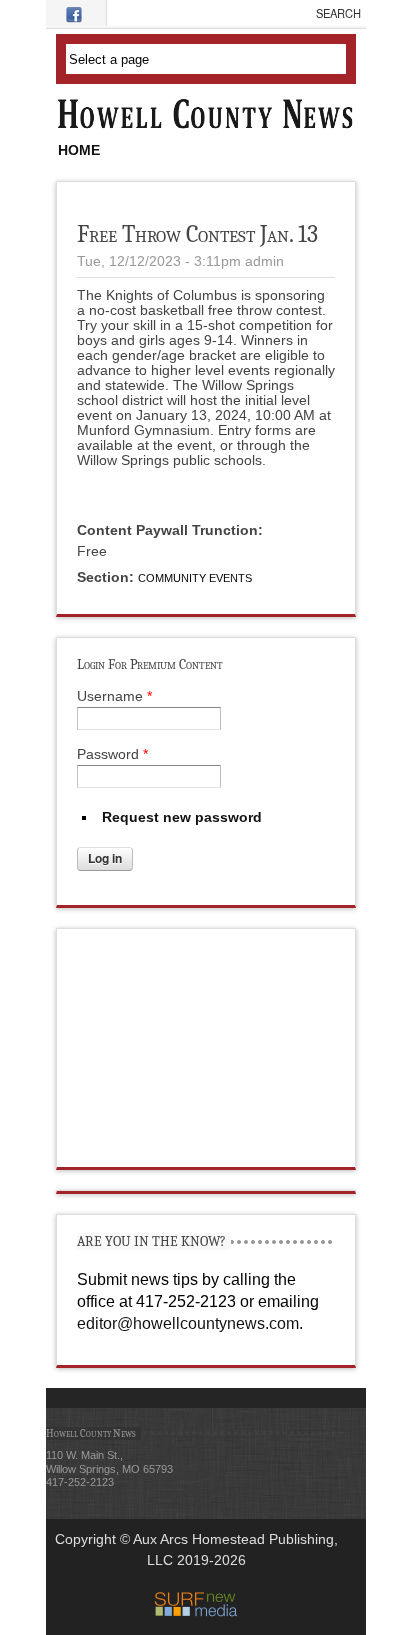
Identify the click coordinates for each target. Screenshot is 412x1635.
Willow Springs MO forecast (207, 1147)
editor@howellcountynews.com (188, 1323)
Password (112, 754)
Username (114, 696)
